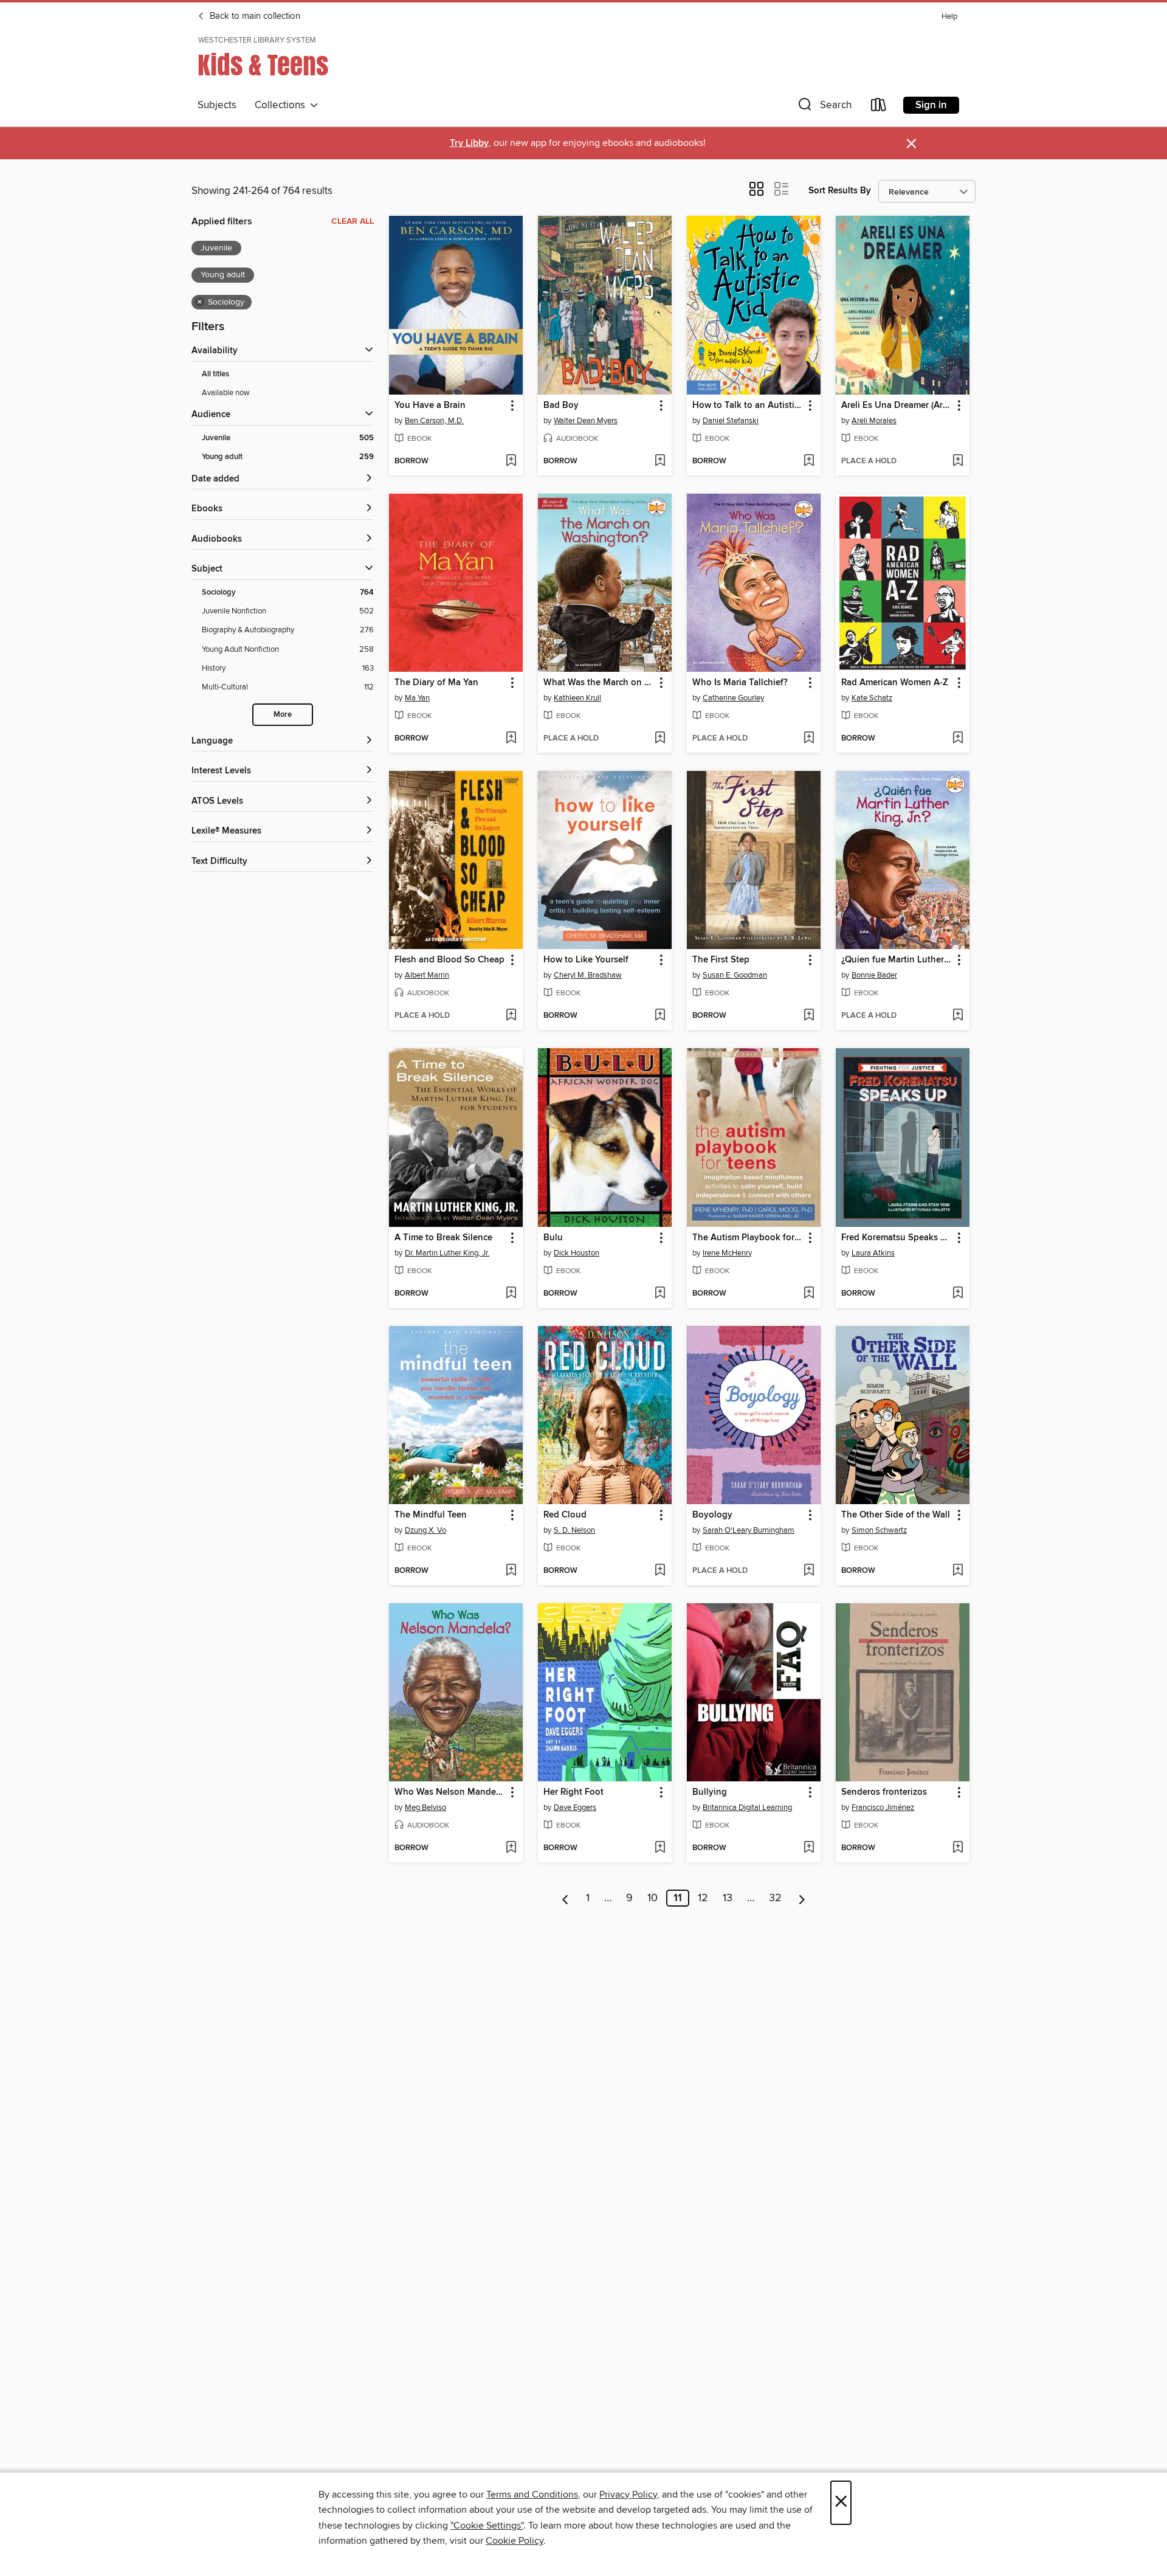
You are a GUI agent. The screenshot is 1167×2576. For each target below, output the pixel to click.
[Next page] (802, 1898)
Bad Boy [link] (561, 406)
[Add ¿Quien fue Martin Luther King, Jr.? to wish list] (958, 1016)
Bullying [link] (710, 1792)
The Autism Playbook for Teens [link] (748, 1238)
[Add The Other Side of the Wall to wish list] (958, 1571)
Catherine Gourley (733, 698)
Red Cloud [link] (565, 1515)
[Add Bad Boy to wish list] (660, 461)
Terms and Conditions (532, 2495)
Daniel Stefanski (731, 421)
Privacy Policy (628, 2495)
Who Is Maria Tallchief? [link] (740, 683)
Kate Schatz (872, 698)
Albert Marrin (427, 975)
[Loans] (879, 107)
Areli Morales (874, 421)
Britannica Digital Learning (747, 1808)
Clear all (353, 221)
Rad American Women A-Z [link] (895, 683)
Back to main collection (254, 16)
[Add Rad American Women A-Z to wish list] (958, 739)
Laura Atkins (873, 1253)
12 (703, 1898)
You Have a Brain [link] (430, 406)
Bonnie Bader (874, 975)
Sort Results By (840, 191)
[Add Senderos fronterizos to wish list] (958, 1848)
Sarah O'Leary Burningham (749, 1530)
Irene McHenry (727, 1253)
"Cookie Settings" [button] (487, 2526)
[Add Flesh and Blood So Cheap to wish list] (511, 1016)
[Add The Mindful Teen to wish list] (511, 1571)
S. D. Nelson (574, 1530)
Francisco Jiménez (883, 1808)
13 (728, 1898)
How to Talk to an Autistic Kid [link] (748, 406)
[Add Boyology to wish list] (809, 1571)
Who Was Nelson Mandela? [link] (450, 1792)
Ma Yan (417, 698)
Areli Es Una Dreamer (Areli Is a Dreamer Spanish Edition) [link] (897, 406)
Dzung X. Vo (425, 1530)
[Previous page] (566, 1898)
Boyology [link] (712, 1515)
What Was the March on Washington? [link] (599, 683)
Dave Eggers (575, 1808)
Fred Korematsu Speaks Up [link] (897, 1238)
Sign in (931, 105)
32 (775, 1898)
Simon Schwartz (879, 1530)
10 (652, 1898)
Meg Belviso (425, 1808)
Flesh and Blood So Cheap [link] (449, 960)
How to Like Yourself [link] (586, 960)
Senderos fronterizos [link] (884, 1792)
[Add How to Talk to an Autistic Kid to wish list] (809, 461)
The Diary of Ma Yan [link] (436, 683)
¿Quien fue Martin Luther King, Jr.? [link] (897, 960)
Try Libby (469, 143)
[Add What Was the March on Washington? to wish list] (660, 739)
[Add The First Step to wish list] (809, 1016)
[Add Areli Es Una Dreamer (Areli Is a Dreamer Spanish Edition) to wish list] (958, 461)
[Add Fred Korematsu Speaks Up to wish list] (958, 1294)
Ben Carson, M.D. (434, 421)
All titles (215, 374)
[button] (824, 107)
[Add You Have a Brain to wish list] (511, 461)
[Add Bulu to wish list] (660, 1294)
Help (949, 17)
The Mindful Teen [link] (431, 1515)
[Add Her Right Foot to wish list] (660, 1848)
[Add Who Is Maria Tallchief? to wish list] (809, 739)
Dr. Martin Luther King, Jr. (447, 1253)
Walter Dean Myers (586, 421)
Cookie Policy (515, 2541)
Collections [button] (282, 105)
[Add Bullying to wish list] (809, 1848)
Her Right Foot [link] (573, 1792)
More (283, 715)
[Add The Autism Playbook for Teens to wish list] (809, 1294)
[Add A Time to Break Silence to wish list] (511, 1294)
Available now (226, 393)
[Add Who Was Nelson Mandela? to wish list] (511, 1848)
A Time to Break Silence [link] (443, 1238)
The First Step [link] (721, 960)
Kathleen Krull (577, 698)
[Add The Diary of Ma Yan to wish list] (511, 739)
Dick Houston (577, 1253)
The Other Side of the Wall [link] (896, 1515)
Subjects (217, 105)
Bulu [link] (553, 1238)
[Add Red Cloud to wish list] (660, 1571)
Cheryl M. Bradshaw (588, 975)
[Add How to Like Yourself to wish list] (660, 1016)
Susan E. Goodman (735, 975)
